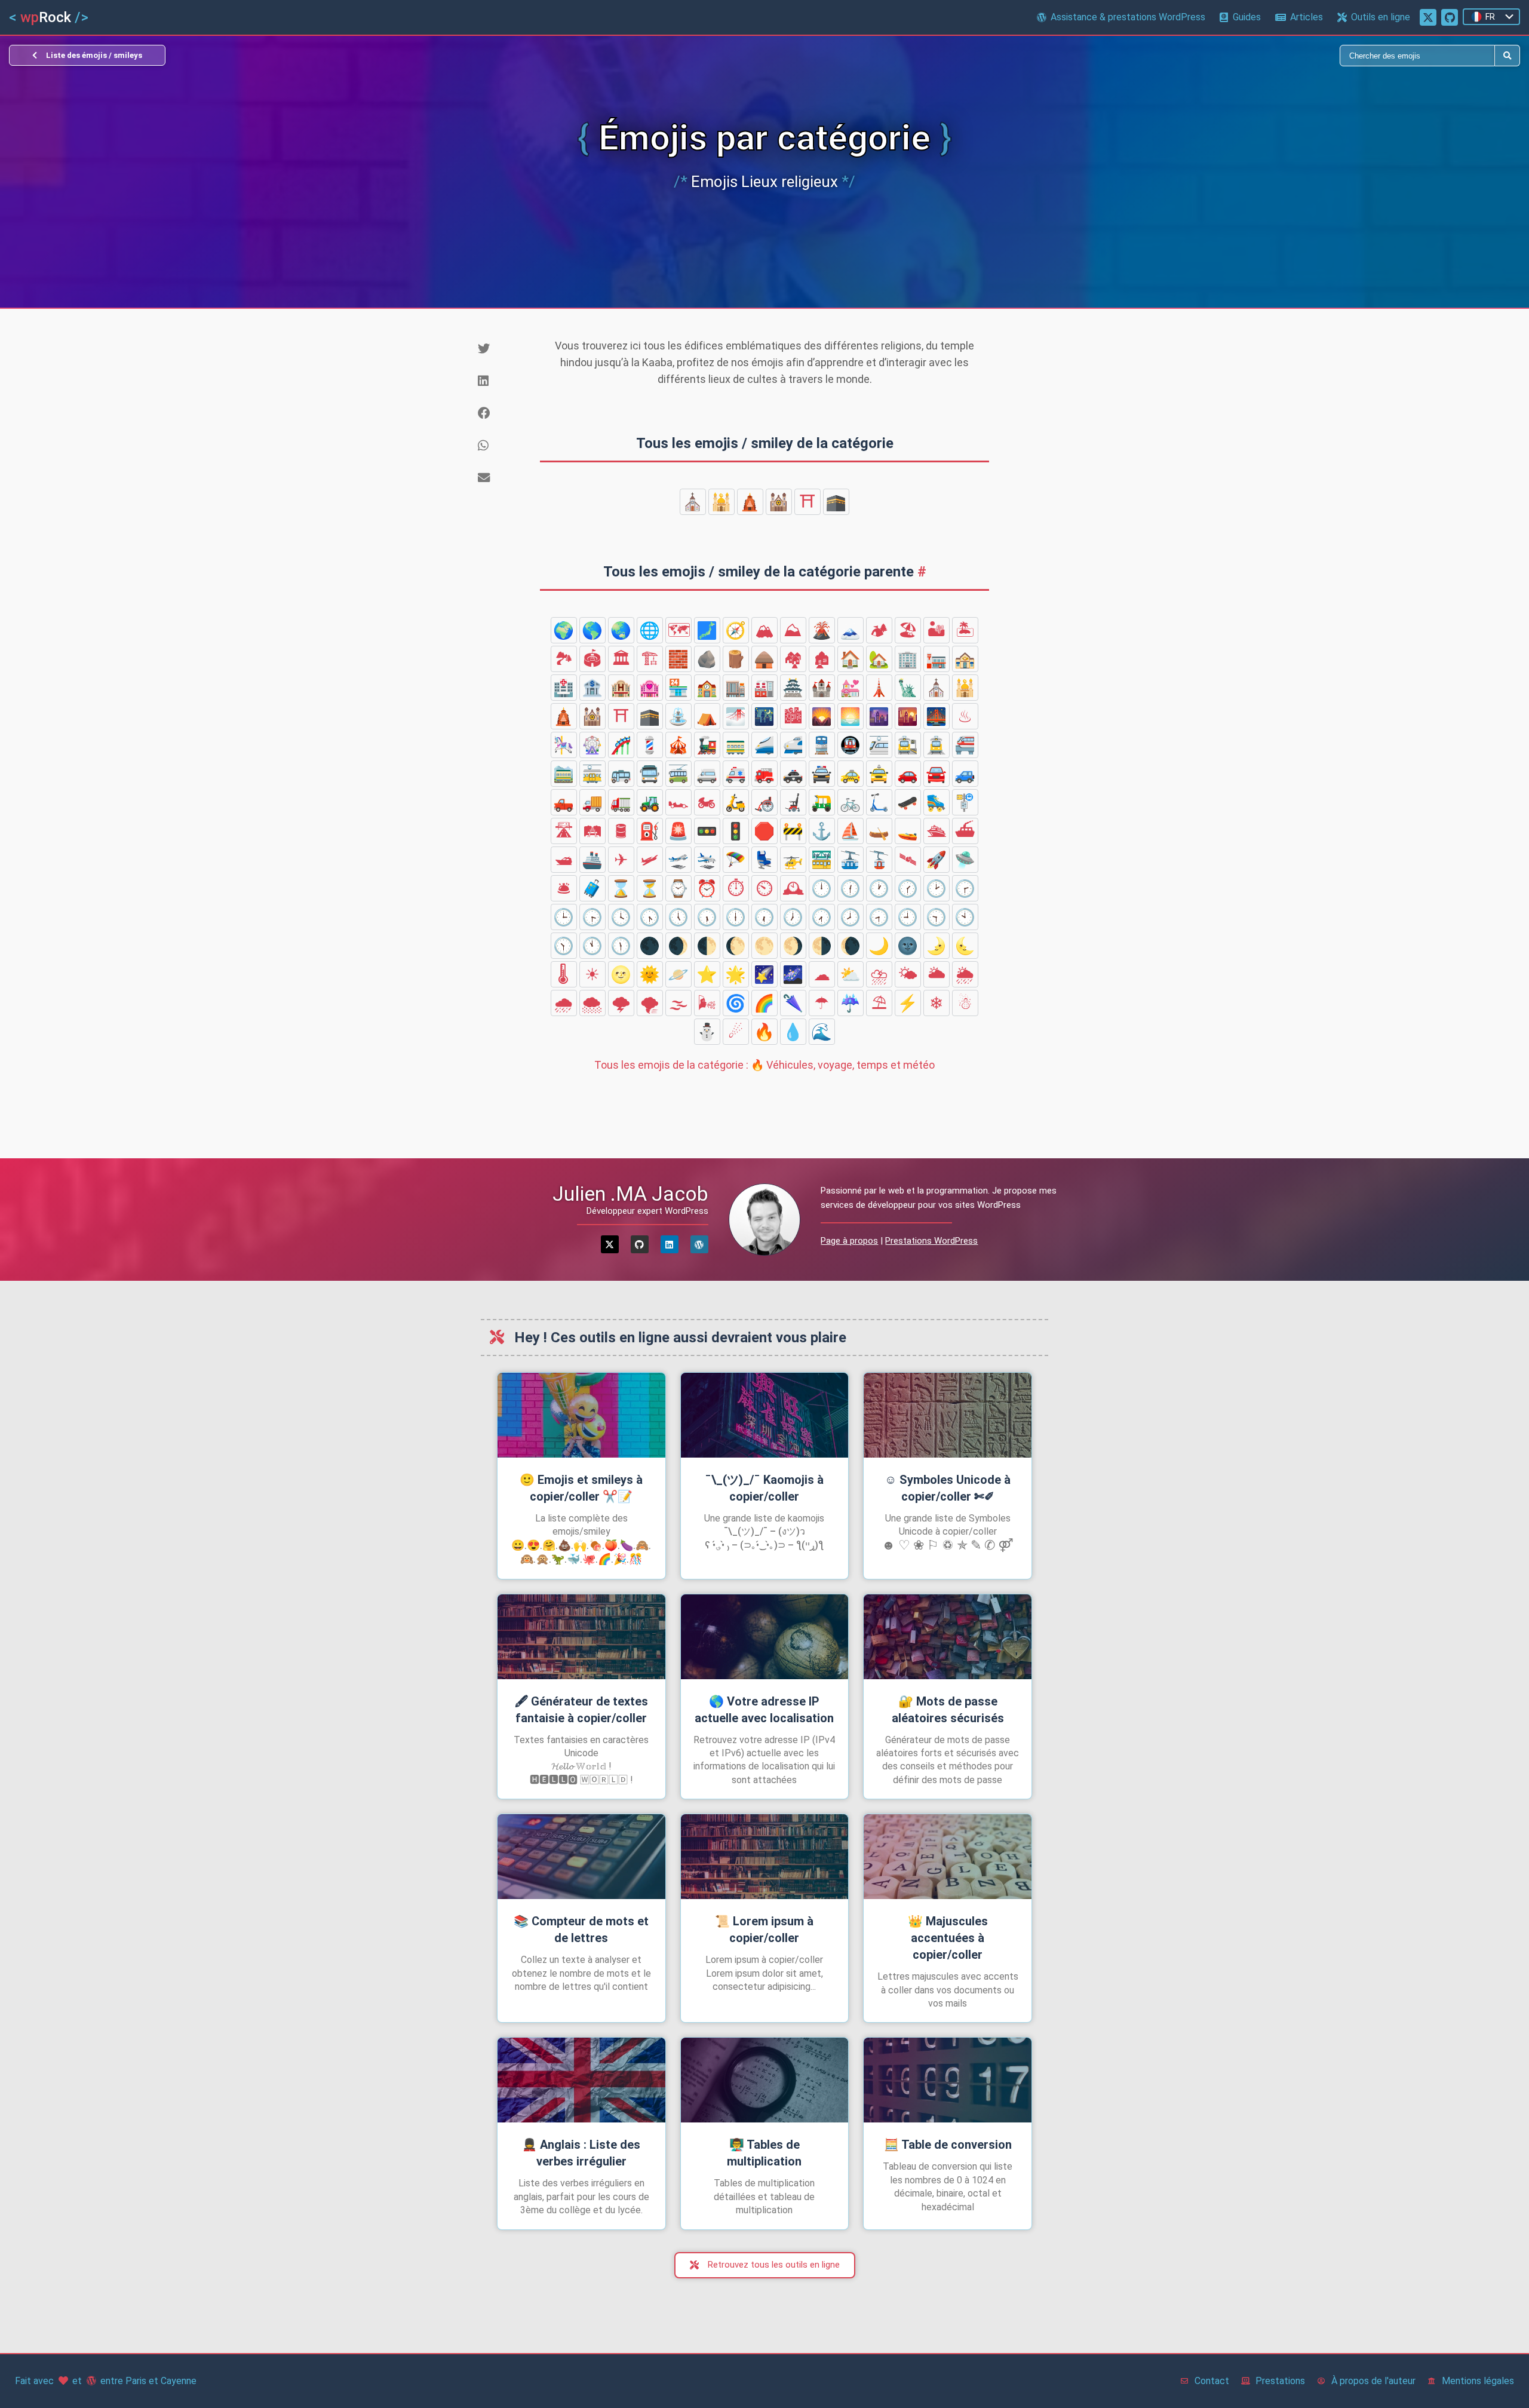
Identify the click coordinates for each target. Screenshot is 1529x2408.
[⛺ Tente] (707, 716)
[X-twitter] (610, 1244)
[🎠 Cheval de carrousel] (564, 745)
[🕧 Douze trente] (851, 888)
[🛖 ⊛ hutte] (764, 659)
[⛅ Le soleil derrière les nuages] (851, 974)
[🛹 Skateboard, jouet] (908, 802)
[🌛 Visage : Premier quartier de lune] (937, 946)
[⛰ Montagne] (793, 630)
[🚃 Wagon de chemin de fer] (736, 745)
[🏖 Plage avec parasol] (908, 630)
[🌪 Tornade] (650, 1003)
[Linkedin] (670, 1244)
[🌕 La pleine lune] (764, 946)
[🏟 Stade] (592, 659)
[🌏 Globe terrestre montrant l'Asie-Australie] (621, 630)
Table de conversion (948, 2145)
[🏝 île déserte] (965, 630)
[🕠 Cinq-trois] (707, 917)
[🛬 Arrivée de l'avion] (707, 860)
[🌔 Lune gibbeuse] (736, 946)
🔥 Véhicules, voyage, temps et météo (764, 1065)
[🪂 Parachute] (736, 860)
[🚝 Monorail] (965, 745)
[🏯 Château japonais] (793, 688)
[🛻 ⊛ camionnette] (564, 802)
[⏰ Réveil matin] (707, 888)
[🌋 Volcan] (822, 630)
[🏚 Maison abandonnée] (822, 659)
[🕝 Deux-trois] (965, 888)
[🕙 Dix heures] (965, 917)
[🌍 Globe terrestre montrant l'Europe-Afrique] (564, 630)
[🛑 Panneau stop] (764, 831)
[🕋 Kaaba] (836, 502)
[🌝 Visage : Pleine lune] (621, 974)
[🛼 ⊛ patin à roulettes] (937, 802)
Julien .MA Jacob (630, 1194)
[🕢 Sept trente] (822, 917)
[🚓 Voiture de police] (793, 774)
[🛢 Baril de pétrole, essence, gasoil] (621, 831)
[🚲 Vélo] (851, 802)
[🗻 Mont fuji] (851, 630)
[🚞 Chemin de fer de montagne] (564, 774)
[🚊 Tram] (937, 745)
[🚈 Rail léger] (879, 745)
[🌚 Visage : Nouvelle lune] (908, 946)
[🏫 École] (707, 688)
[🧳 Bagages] (592, 888)
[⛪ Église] (693, 502)
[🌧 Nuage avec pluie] (564, 1003)
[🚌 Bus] (621, 774)
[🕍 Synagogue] (779, 502)
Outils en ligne (1381, 17)
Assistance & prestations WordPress (1128, 17)
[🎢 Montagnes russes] (621, 745)
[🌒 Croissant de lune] (678, 946)
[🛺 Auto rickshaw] (822, 802)
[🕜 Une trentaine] (908, 888)
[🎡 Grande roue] (592, 745)
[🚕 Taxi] (851, 774)
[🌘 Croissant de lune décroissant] (851, 946)
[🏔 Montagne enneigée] (764, 630)
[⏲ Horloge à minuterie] (764, 888)
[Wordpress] (699, 1244)
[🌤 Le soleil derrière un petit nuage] (908, 974)
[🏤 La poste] (965, 659)
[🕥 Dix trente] (564, 946)
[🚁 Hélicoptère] (793, 860)
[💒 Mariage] (851, 688)
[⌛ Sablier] (621, 888)
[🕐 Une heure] (879, 888)
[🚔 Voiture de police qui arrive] (822, 774)
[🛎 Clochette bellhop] (564, 888)
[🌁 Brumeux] (736, 716)
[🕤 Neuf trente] (937, 917)
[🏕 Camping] (879, 630)
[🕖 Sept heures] (793, 917)
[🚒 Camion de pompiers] (764, 774)
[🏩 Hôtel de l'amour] (650, 688)
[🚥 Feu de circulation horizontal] (707, 831)
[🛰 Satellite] (908, 860)
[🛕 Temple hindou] (750, 502)
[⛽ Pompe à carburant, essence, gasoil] (650, 831)
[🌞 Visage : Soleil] (650, 974)
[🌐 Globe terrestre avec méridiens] (650, 630)
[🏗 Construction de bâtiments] (650, 659)
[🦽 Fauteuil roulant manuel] (764, 802)
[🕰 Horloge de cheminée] (793, 888)
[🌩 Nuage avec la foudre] (621, 1003)
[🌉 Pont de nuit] (937, 716)
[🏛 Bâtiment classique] (621, 659)
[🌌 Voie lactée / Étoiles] (793, 974)
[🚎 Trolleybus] (678, 774)
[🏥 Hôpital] (564, 688)
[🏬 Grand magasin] (736, 688)
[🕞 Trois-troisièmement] (592, 917)
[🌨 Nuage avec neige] (592, 1003)
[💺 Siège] (764, 860)
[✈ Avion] (621, 860)
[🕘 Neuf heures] (908, 917)
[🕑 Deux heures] (937, 888)
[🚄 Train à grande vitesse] (764, 745)
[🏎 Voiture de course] (678, 802)
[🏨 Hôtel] (621, 688)
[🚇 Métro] (851, 745)
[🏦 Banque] (592, 688)
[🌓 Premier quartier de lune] (707, 946)
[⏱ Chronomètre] (736, 888)
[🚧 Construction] (793, 831)
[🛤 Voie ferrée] (592, 831)
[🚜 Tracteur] (650, 802)
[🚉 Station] (908, 745)
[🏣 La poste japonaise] (937, 659)
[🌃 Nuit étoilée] (764, 716)
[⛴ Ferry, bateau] (965, 831)
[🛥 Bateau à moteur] (564, 860)
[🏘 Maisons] (793, 659)
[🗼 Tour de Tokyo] (879, 688)
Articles (1307, 17)
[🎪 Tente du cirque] (678, 745)
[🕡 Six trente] (764, 917)
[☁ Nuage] (822, 974)
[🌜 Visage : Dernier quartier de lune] (965, 946)
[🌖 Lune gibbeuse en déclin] (793, 946)
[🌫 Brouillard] (678, 1003)
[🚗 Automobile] (908, 774)
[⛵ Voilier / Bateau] (851, 831)
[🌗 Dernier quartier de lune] (822, 946)
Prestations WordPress (931, 1241)
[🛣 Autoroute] (564, 831)
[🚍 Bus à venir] (650, 774)
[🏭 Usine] (764, 688)
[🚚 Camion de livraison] (592, 802)
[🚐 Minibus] (707, 774)
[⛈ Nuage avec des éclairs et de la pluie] (879, 974)
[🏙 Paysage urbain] (793, 716)
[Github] (640, 1244)
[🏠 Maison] (851, 659)
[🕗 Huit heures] (851, 917)
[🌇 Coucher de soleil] (908, 716)
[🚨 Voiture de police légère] (678, 831)
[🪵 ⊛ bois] (736, 659)
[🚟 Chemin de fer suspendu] (822, 860)
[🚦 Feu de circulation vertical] (736, 831)
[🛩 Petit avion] (650, 860)
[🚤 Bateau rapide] (908, 831)
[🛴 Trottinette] (879, 802)
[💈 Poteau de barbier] (650, 745)
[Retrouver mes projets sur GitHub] (1450, 17)
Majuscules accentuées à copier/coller (948, 1938)
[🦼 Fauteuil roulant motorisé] (793, 802)
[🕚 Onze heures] (592, 946)
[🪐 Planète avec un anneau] (678, 974)
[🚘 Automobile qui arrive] (937, 774)
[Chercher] (1130, 56)
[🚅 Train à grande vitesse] (793, 745)
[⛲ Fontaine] (678, 716)
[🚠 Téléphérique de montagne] (851, 860)
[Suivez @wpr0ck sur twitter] (1428, 17)
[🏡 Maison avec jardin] (879, 659)
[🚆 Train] (822, 745)
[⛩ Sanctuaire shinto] (808, 502)
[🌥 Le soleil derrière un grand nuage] (937, 974)
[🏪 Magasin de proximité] (678, 688)
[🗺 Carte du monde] (678, 630)
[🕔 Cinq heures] (678, 917)
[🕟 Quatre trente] (650, 917)
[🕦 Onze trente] (621, 946)
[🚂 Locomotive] (707, 745)
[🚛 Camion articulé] (621, 802)
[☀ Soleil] (592, 974)
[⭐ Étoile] (707, 974)
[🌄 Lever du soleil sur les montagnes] (822, 716)
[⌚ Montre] (678, 888)
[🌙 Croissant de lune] (879, 946)
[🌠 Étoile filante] (764, 974)
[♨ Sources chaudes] (965, 716)
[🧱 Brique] (678, 659)
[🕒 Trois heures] (564, 917)
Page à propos (849, 1241)
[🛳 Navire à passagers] (937, 831)
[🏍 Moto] (707, 802)
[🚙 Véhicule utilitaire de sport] (965, 774)
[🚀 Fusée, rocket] (937, 860)
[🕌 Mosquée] (721, 502)
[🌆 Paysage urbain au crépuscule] (879, 716)
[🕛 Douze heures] (822, 888)
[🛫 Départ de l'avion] (678, 860)
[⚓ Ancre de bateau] (822, 831)
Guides (1247, 17)
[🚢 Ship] (592, 860)
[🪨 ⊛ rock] (707, 659)
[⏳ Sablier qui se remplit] (650, 888)
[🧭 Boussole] (736, 630)
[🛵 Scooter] (736, 802)
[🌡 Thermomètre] (564, 974)
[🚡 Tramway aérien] (879, 860)
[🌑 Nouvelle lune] (650, 946)
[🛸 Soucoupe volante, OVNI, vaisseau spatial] (965, 860)
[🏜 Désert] (937, 630)
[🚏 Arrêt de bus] (965, 802)
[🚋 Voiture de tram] (592, 774)
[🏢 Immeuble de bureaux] (908, 659)
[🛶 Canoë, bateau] (879, 831)
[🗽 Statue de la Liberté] (908, 688)
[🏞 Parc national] (564, 659)
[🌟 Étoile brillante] (736, 974)
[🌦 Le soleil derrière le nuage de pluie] (965, 974)
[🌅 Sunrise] (851, 716)
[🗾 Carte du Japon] (707, 630)
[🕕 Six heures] (736, 917)
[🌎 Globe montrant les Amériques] (592, 630)
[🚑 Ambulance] (736, 774)
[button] (505, 349)
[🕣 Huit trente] (879, 917)
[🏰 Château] (822, 688)
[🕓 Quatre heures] (621, 917)
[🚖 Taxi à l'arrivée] (879, 774)
